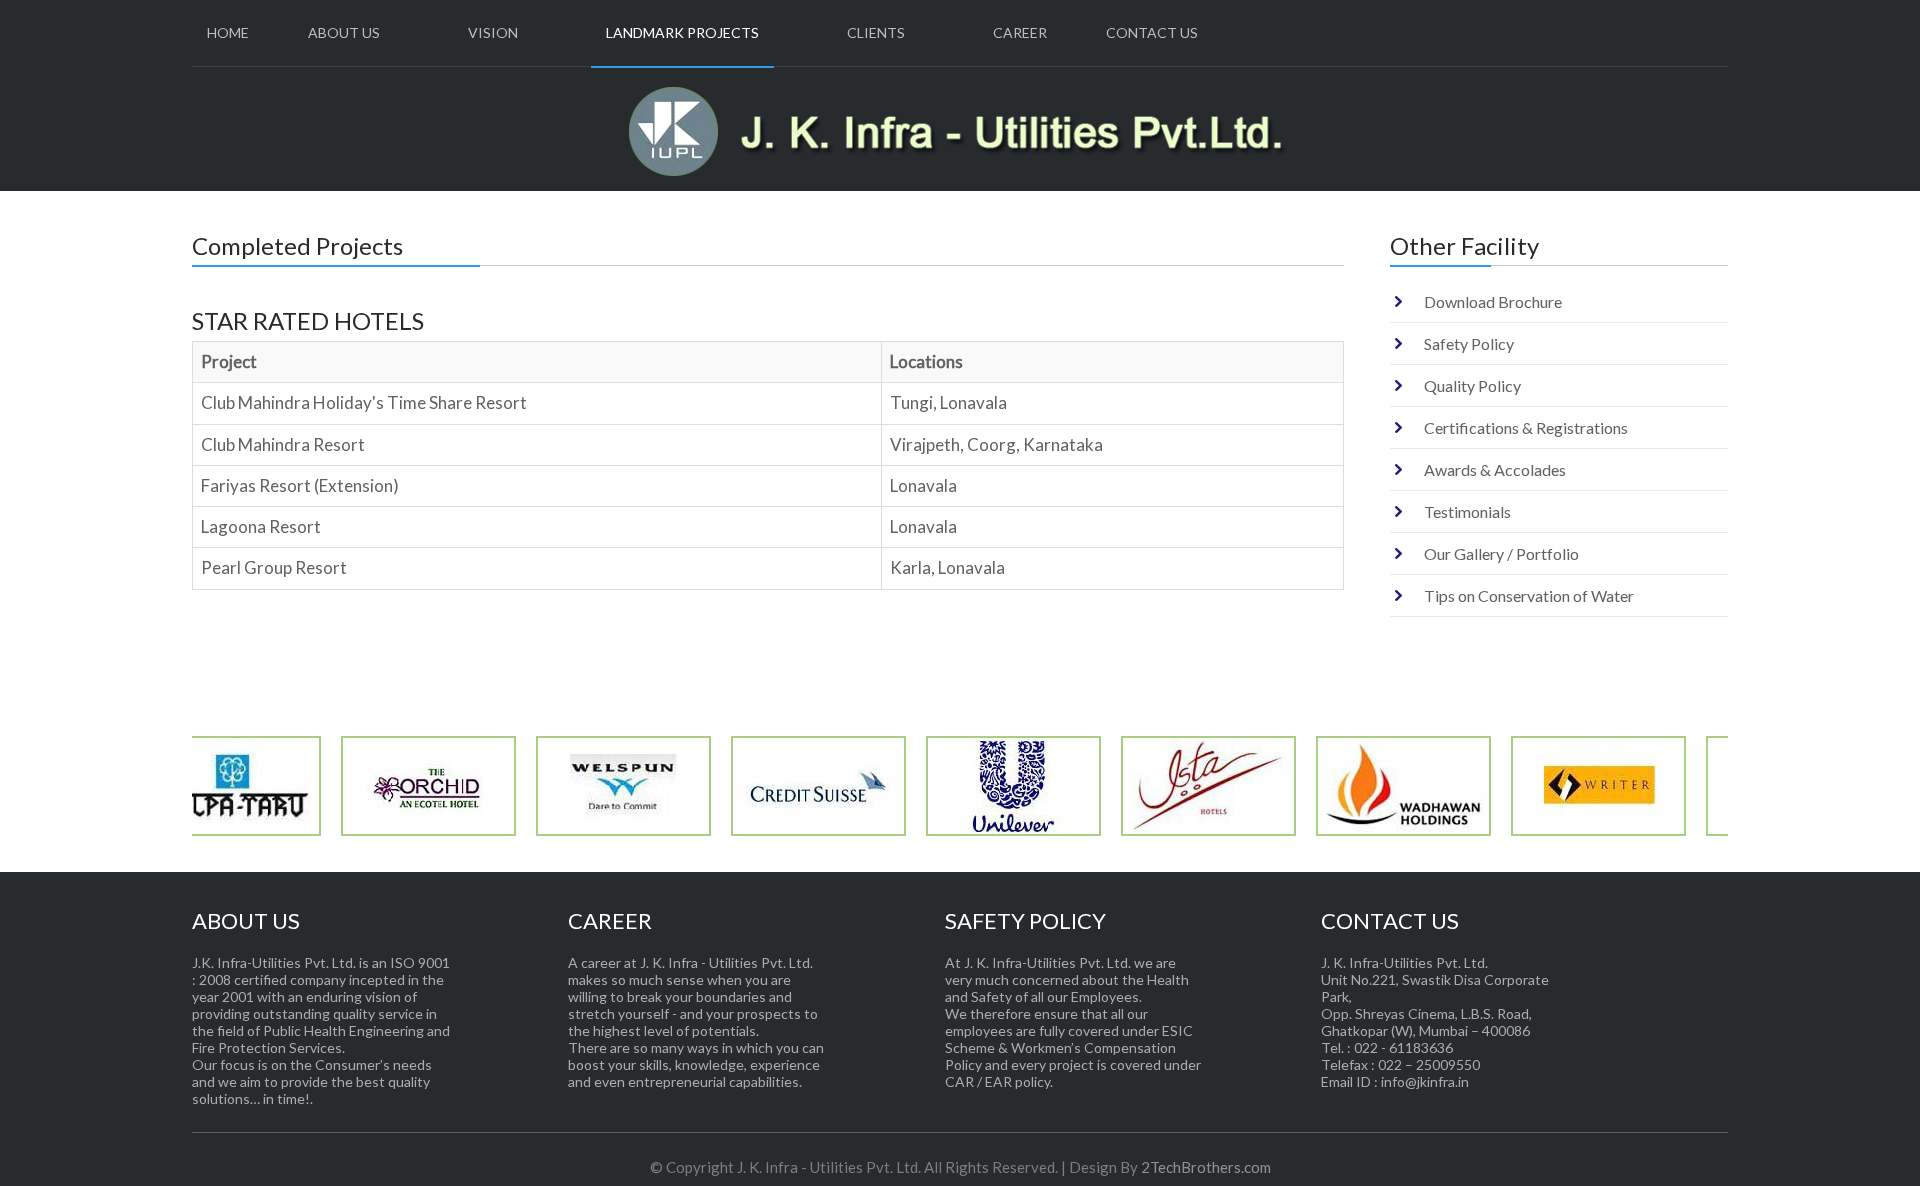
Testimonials (1467, 511)
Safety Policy (1469, 343)
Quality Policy (1472, 385)
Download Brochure (1493, 301)
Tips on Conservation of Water (1529, 595)
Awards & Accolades (1495, 469)
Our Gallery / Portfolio (1501, 553)
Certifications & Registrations (1526, 427)
